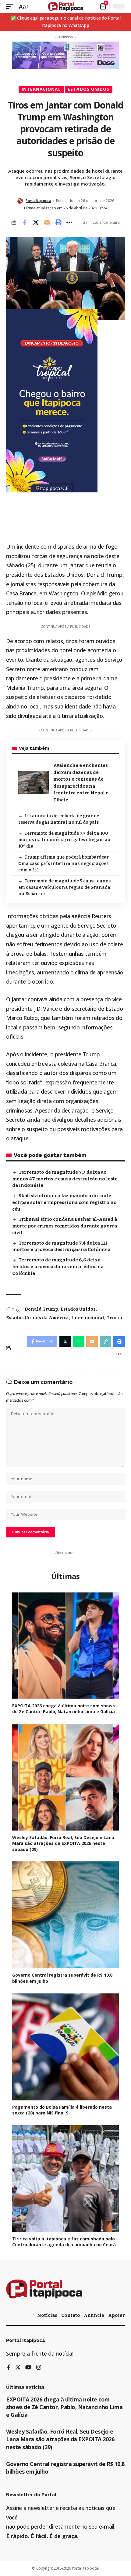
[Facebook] (9, 2368)
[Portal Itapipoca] (66, 6)
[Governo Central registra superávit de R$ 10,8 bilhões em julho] (65, 1915)
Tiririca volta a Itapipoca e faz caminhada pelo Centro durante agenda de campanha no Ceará (64, 2242)
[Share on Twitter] (36, 223)
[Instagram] (39, 2368)
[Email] (47, 223)
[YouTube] (28, 2368)
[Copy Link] (106, 1341)
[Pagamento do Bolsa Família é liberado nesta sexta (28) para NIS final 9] (65, 2047)
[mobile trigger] (11, 7)
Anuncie (94, 2315)
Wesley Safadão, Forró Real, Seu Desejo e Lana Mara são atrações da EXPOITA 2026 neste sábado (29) (63, 1843)
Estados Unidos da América (37, 1318)
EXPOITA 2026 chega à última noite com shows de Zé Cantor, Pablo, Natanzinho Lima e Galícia (64, 1709)
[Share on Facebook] (25, 223)
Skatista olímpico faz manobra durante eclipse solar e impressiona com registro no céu (64, 1202)
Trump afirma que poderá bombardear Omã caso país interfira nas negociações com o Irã (64, 864)
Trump (114, 1318)
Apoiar (117, 2315)
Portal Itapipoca (38, 201)
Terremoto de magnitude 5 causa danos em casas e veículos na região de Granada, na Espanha (65, 887)
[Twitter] (18, 2368)
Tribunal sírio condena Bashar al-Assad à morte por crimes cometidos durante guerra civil (65, 1226)
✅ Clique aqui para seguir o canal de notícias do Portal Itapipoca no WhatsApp (66, 22)
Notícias (47, 2315)
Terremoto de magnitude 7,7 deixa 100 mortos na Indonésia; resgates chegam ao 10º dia (64, 840)
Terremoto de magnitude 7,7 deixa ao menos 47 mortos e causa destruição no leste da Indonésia (65, 1179)
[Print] (58, 223)
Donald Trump (41, 1309)
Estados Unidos (89, 89)
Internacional (41, 89)
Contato (71, 2315)
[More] (70, 223)
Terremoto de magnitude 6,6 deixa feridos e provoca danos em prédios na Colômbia (58, 1267)
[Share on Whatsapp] (79, 1341)
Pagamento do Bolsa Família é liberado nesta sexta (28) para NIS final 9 (62, 2110)
